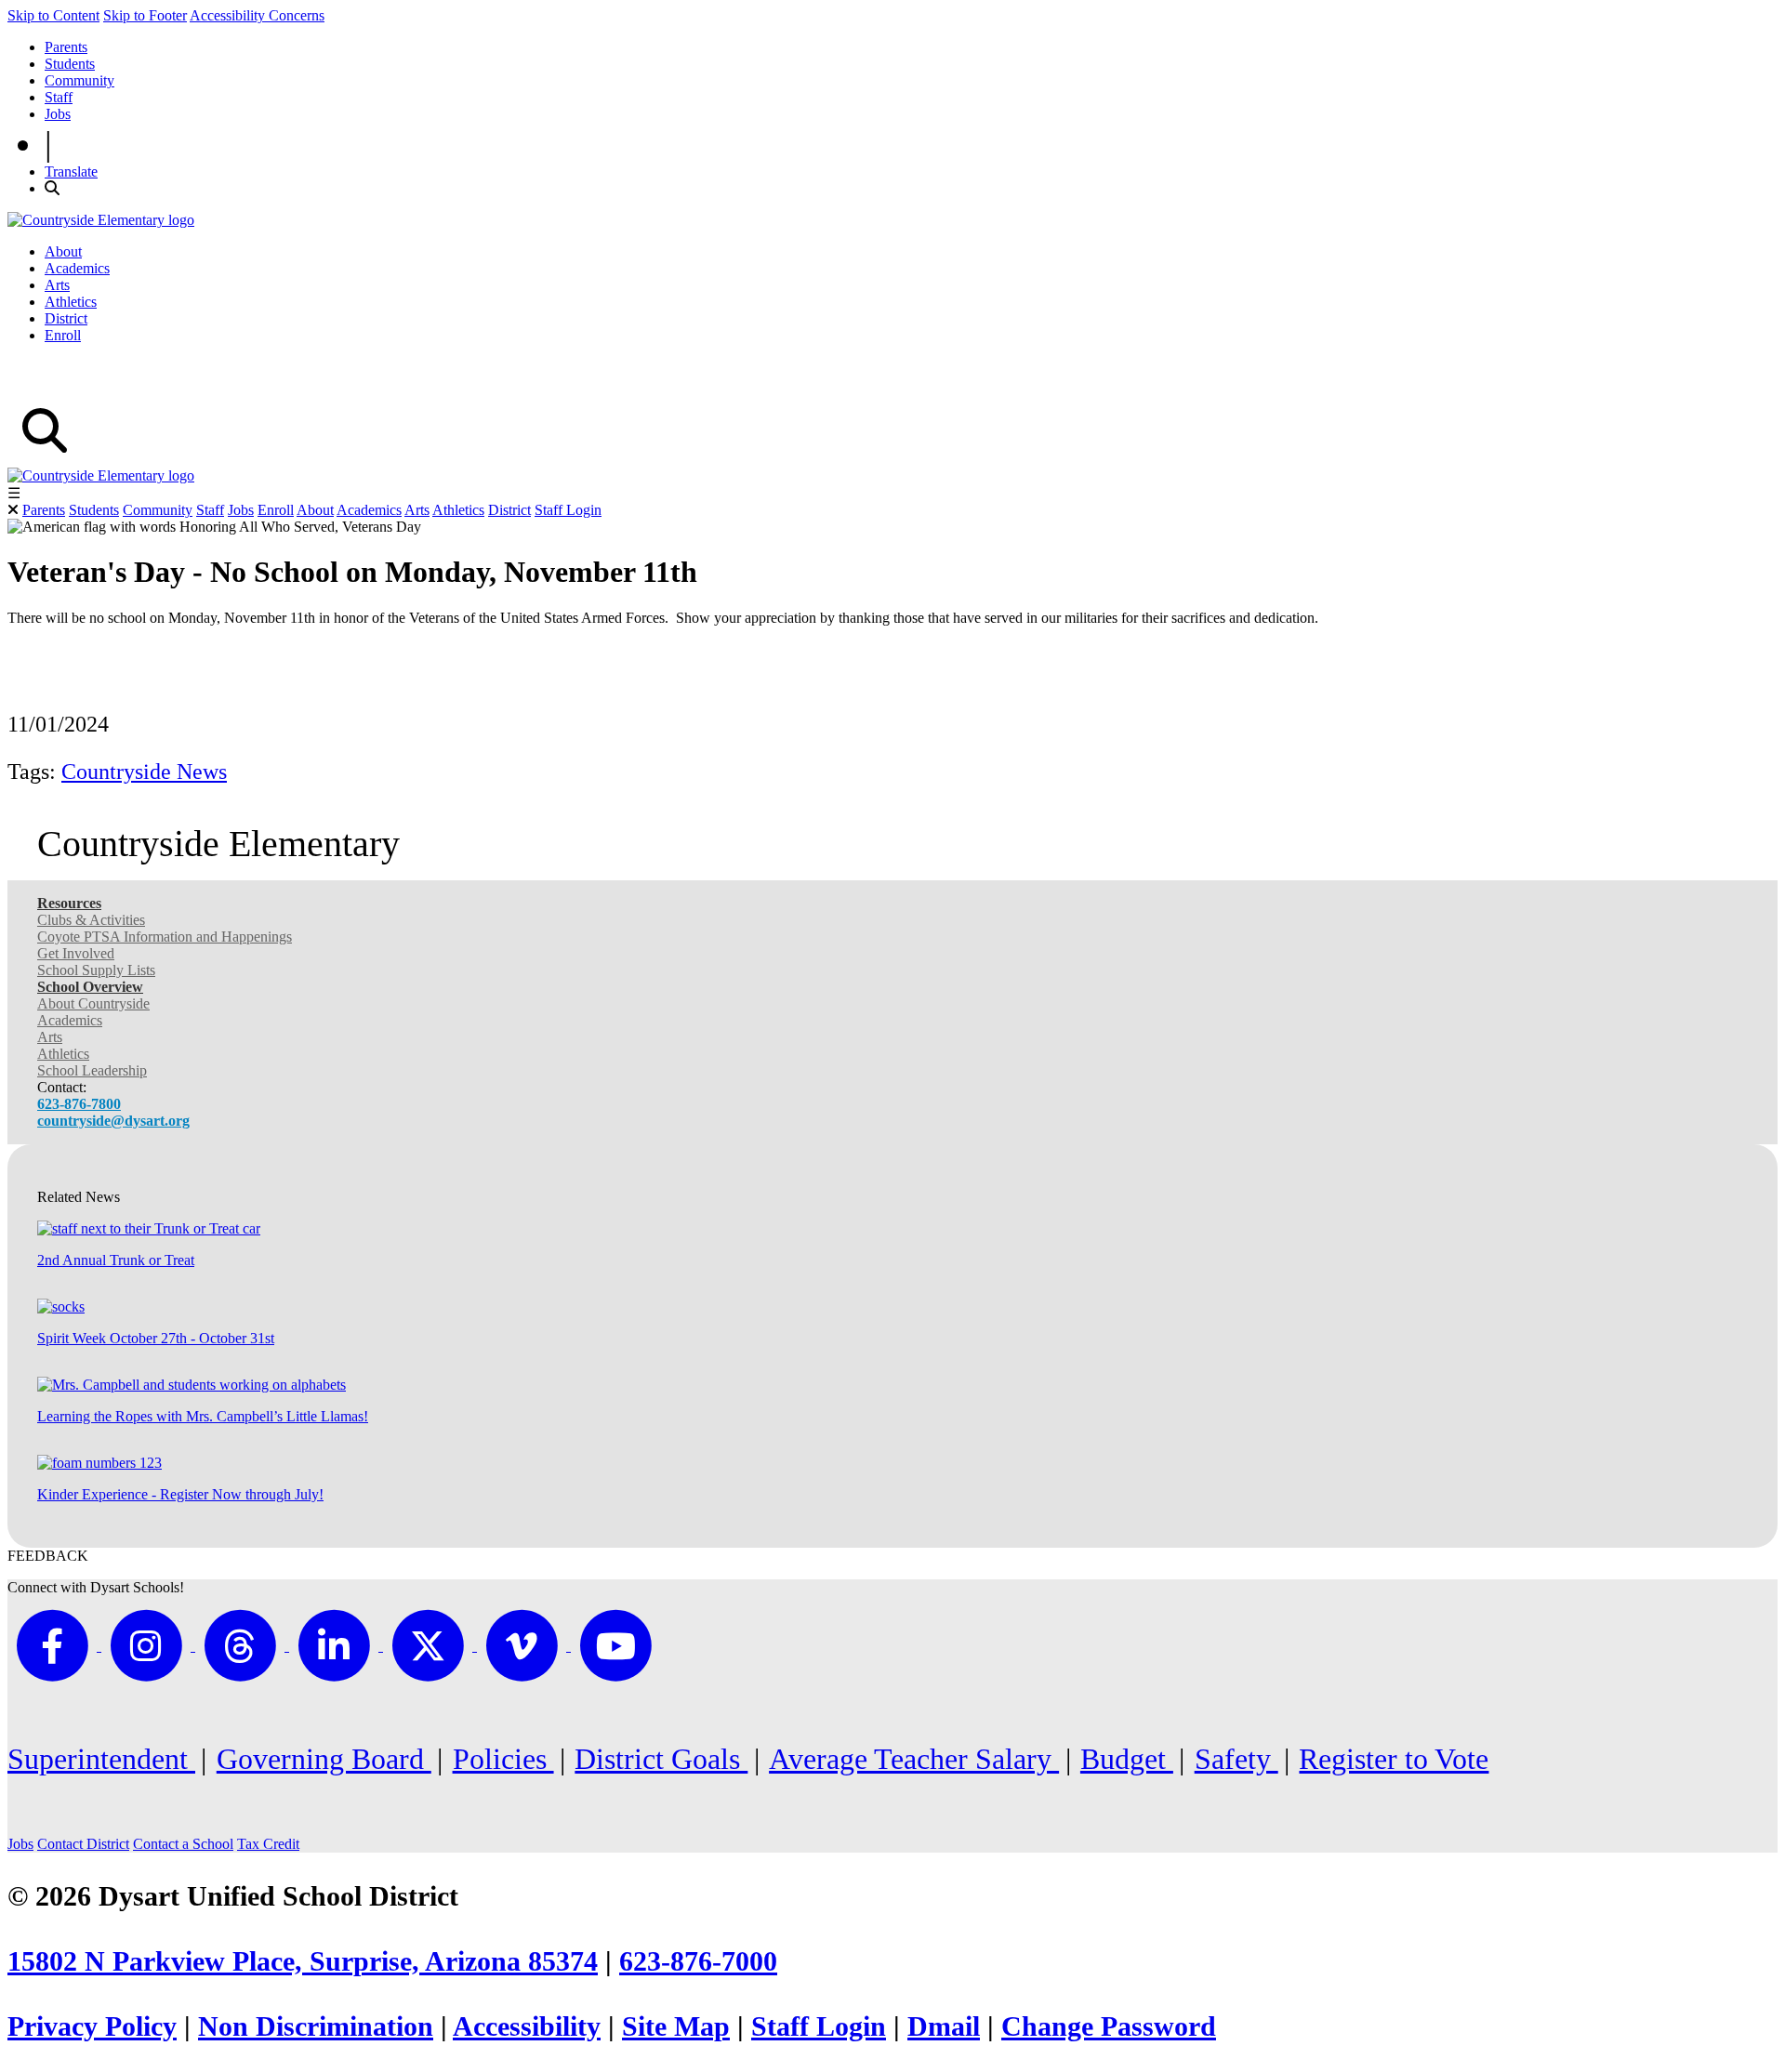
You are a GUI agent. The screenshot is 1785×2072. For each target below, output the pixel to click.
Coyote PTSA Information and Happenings (165, 937)
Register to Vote (1394, 1759)
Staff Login (568, 510)
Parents (66, 47)
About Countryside (93, 1003)
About (63, 251)
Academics (77, 268)
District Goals (661, 1759)
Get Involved (76, 953)
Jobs (58, 114)
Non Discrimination (316, 2026)
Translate (71, 172)
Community (79, 80)
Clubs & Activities (91, 920)
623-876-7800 (79, 1104)
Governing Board (324, 1759)
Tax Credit (268, 1844)
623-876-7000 (698, 1961)
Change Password (1109, 2026)
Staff (59, 97)
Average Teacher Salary (914, 1759)
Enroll (63, 335)
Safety (1236, 1759)
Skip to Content (53, 15)
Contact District (83, 1844)
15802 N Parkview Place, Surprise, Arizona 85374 (303, 1961)
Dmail (944, 2026)
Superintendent (101, 1759)
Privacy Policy (92, 2026)
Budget (1127, 1759)
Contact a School (183, 1844)
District (66, 318)
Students (70, 64)
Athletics (71, 302)
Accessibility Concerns (257, 15)
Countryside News (144, 772)
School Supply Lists (96, 970)
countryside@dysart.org (113, 1121)
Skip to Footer (145, 15)
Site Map (676, 2026)
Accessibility (527, 2026)
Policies (503, 1759)
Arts (57, 285)
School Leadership (92, 1070)
